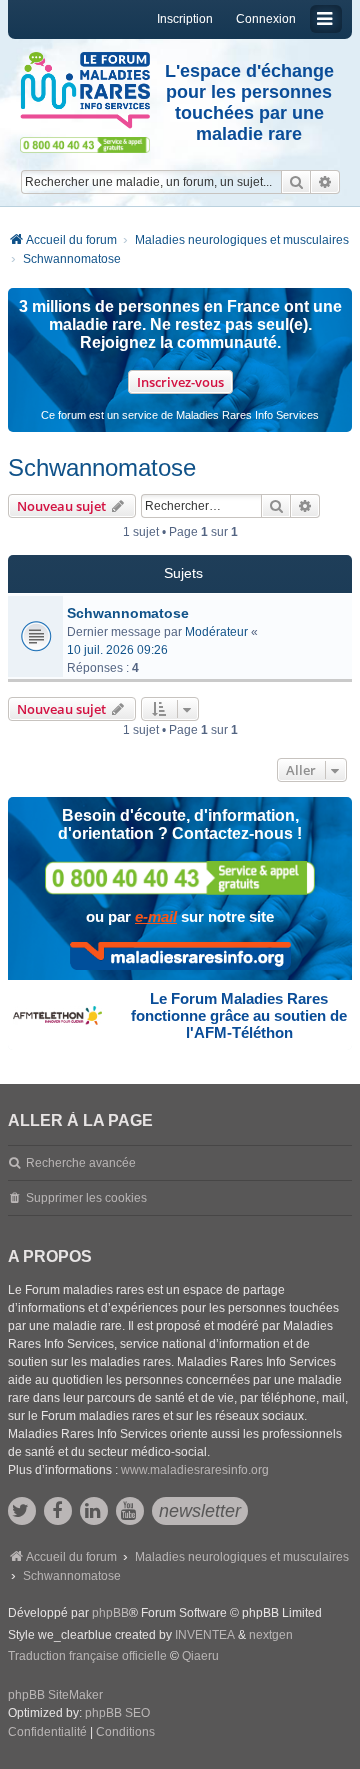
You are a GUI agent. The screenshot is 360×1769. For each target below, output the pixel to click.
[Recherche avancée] (325, 182)
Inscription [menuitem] (185, 19)
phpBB (110, 1613)
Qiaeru (200, 1656)
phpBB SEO (117, 1713)
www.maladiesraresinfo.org (195, 1470)
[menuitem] (47, 1733)
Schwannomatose (102, 467)
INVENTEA (205, 1635)
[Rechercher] (296, 182)
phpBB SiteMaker (55, 1695)
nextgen (271, 1635)
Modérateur (216, 632)
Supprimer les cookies (86, 1198)
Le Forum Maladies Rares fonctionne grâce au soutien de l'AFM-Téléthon (239, 1015)
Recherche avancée (81, 1163)
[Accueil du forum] (85, 90)
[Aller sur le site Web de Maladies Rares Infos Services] (180, 956)
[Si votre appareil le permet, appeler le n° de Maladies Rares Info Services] (180, 877)
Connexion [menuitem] (266, 19)
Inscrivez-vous (180, 382)
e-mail (156, 916)
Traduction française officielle (87, 1656)
